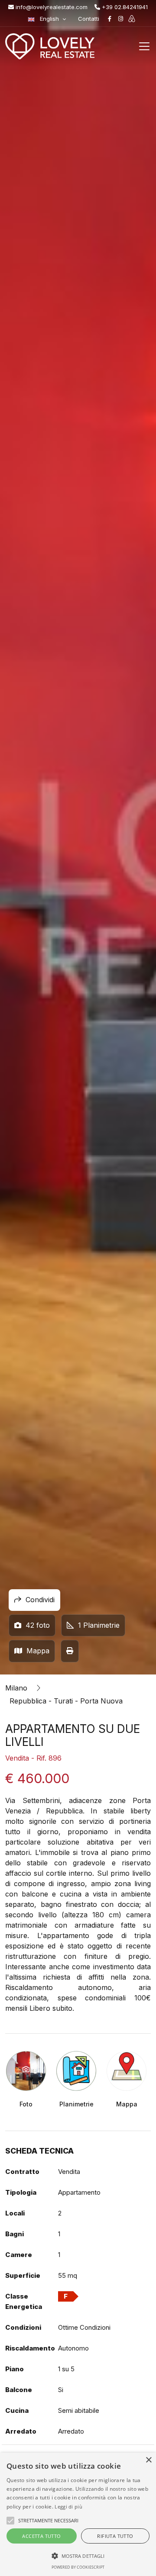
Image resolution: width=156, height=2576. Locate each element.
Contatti (89, 19)
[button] (78, 2556)
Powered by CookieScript (78, 2567)
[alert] (78, 2514)
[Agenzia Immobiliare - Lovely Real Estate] (50, 46)
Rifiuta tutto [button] (115, 2536)
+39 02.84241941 (124, 7)
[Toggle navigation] (144, 46)
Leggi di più (68, 2507)
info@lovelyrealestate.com (51, 7)
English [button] (49, 19)
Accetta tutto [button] (41, 2536)
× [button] (148, 2460)
